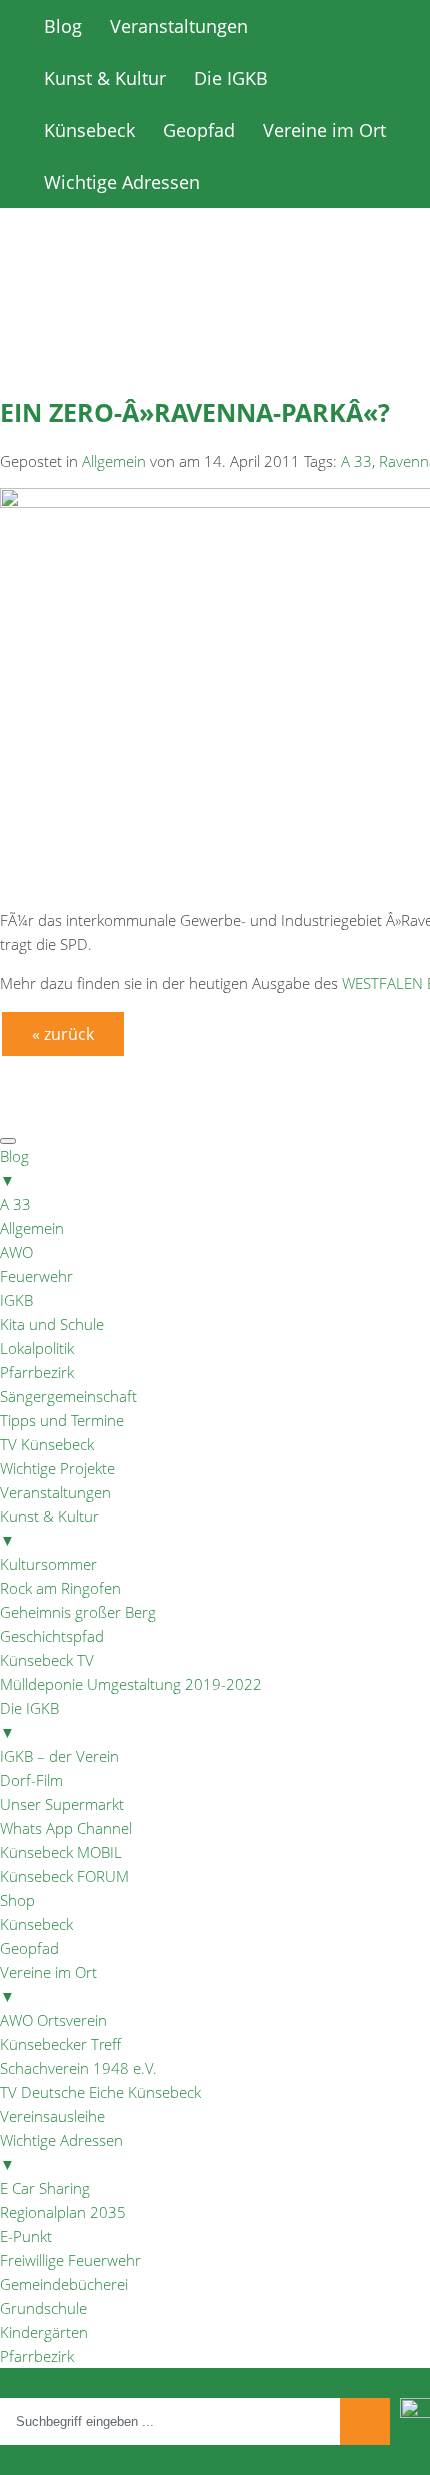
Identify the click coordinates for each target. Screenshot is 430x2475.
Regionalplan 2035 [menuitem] (63, 2212)
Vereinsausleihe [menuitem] (52, 2116)
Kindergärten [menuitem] (44, 2332)
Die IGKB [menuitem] (29, 1720)
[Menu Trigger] (8, 1141)
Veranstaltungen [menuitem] (55, 1492)
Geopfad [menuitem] (29, 1948)
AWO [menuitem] (16, 1252)
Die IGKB (231, 78)
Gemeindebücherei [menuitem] (64, 2284)
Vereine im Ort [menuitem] (48, 1984)
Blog (63, 26)
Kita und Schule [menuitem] (52, 1324)
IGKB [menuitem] (16, 1300)
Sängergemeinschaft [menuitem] (68, 1396)
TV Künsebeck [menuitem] (47, 1444)
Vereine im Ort (324, 130)
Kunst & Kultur (105, 78)
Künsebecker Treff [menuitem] (60, 2044)
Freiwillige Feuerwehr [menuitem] (70, 2260)
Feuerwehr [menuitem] (36, 1276)
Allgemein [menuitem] (32, 1228)
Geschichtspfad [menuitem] (52, 1636)
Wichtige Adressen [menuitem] (61, 2152)
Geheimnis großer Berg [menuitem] (78, 1612)
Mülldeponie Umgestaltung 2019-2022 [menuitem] (131, 1684)
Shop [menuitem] (17, 1900)
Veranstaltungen (179, 26)
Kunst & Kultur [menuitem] (49, 1528)
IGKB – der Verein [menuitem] (59, 1756)
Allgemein (114, 461)
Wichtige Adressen (122, 182)
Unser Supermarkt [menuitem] (62, 1804)
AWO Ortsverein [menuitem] (53, 2020)
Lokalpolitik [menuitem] (37, 1348)
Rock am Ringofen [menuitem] (60, 1588)
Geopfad (199, 130)
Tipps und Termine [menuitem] (62, 1420)
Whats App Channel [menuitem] (66, 1828)
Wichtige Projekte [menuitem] (57, 1468)
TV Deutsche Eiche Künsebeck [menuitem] (100, 2092)
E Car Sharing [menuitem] (45, 2188)
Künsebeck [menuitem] (36, 1924)
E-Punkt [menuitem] (26, 2236)
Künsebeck (89, 130)
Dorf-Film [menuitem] (31, 1780)
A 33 (356, 461)
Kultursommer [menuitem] (48, 1564)
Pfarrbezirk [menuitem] (37, 1372)
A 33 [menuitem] (15, 1204)
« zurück (63, 1034)
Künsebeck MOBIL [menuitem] (61, 1852)
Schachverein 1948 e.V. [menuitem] (78, 2068)
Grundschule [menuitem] (43, 2308)
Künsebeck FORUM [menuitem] (64, 1876)
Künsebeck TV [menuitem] (47, 1660)
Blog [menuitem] (14, 1168)
